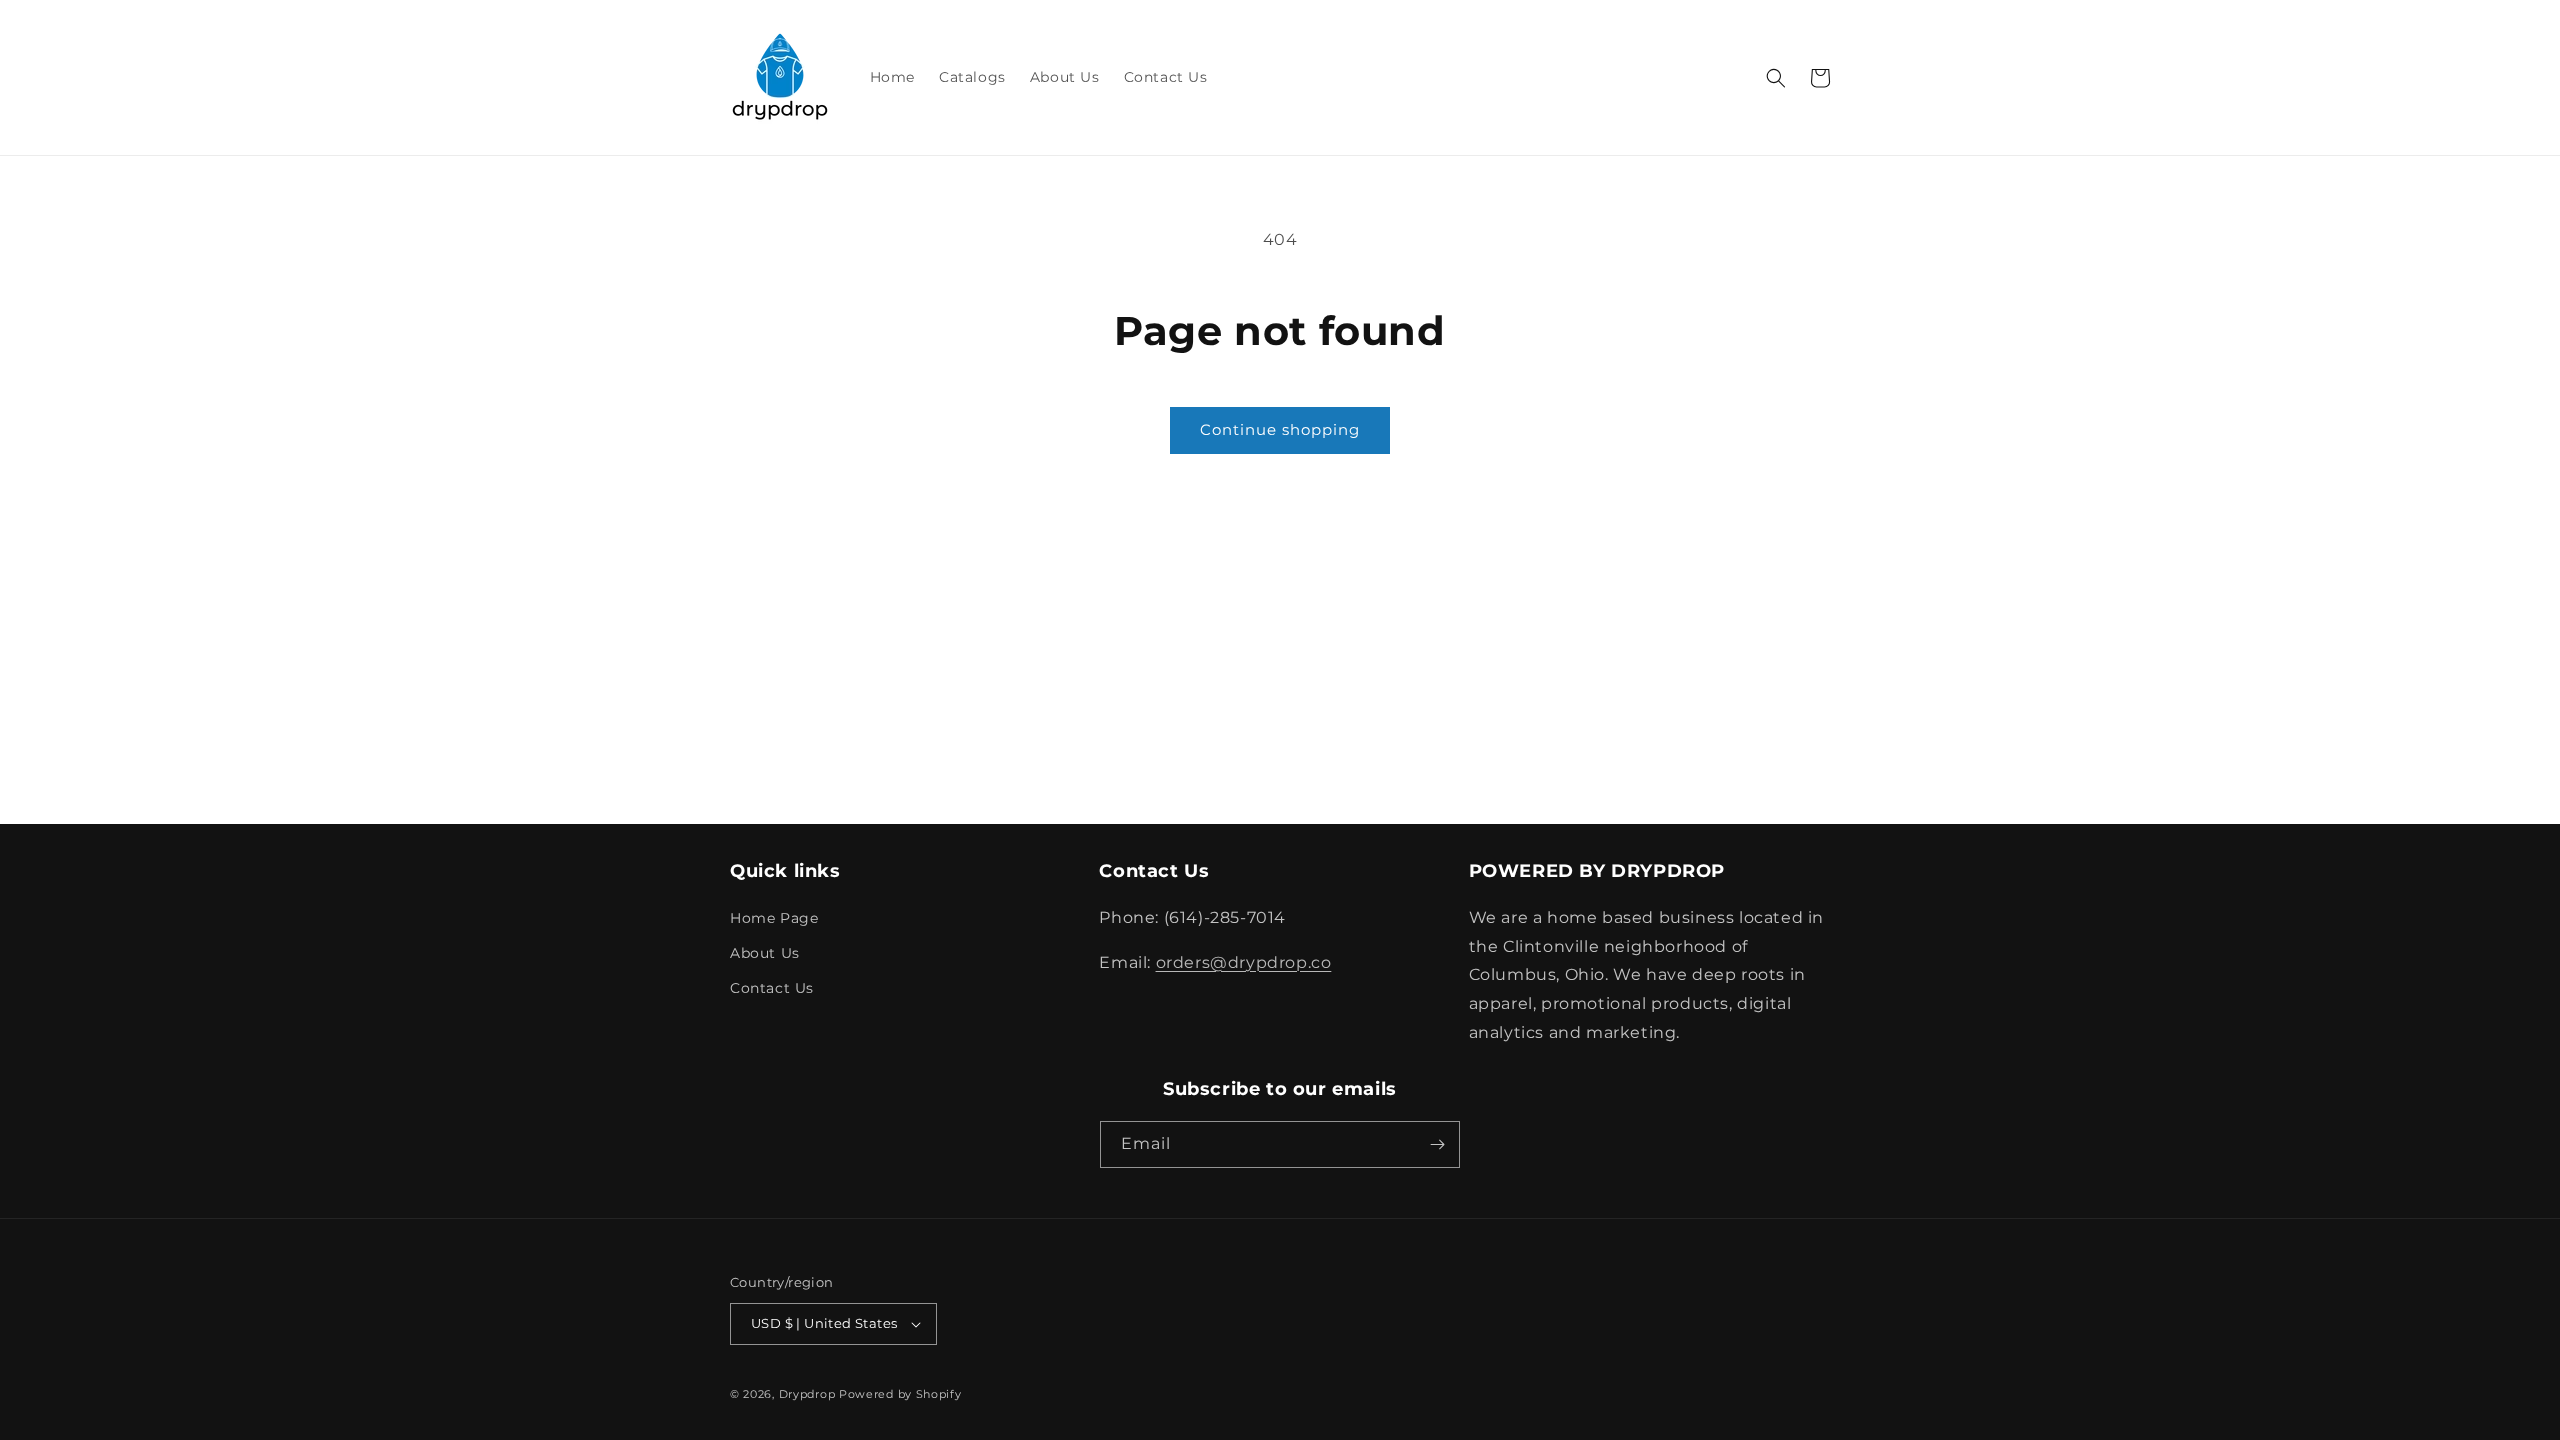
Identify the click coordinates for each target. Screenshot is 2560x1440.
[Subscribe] (1437, 1144)
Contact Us (772, 988)
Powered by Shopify (900, 1394)
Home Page (774, 918)
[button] (1776, 78)
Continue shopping (1280, 429)
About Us (765, 953)
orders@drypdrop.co (1244, 962)
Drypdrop (807, 1394)
